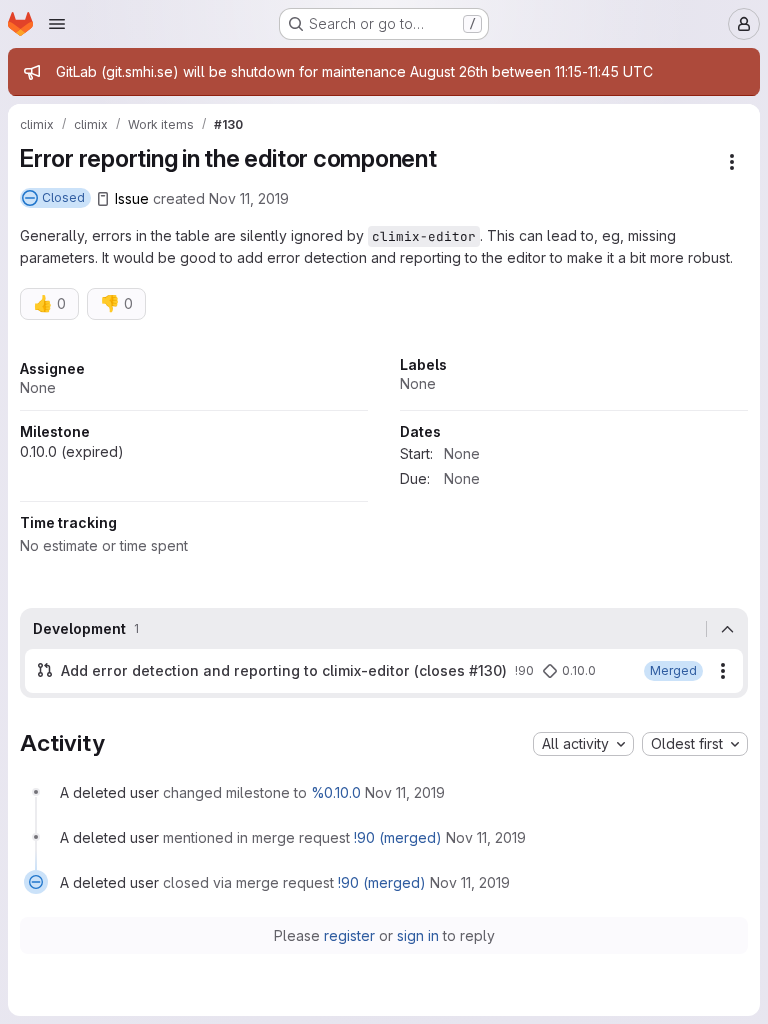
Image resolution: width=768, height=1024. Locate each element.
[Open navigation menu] (57, 24)
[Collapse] (727, 629)
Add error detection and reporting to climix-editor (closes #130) (284, 670)
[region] (384, 462)
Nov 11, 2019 (249, 198)
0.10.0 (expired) (72, 451)
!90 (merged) (398, 837)
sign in (418, 935)
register (349, 935)
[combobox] (583, 744)
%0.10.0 (336, 792)
